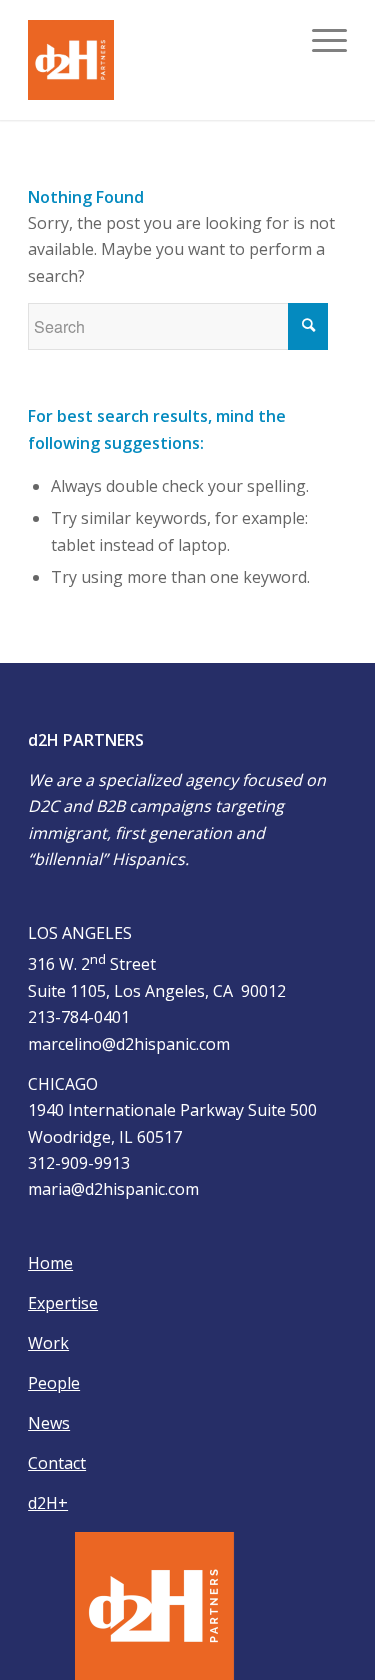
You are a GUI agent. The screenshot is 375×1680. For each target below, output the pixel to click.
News (49, 1423)
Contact (57, 1463)
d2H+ (48, 1503)
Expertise (63, 1303)
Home (50, 1263)
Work (48, 1343)
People (54, 1383)
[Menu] (319, 40)
